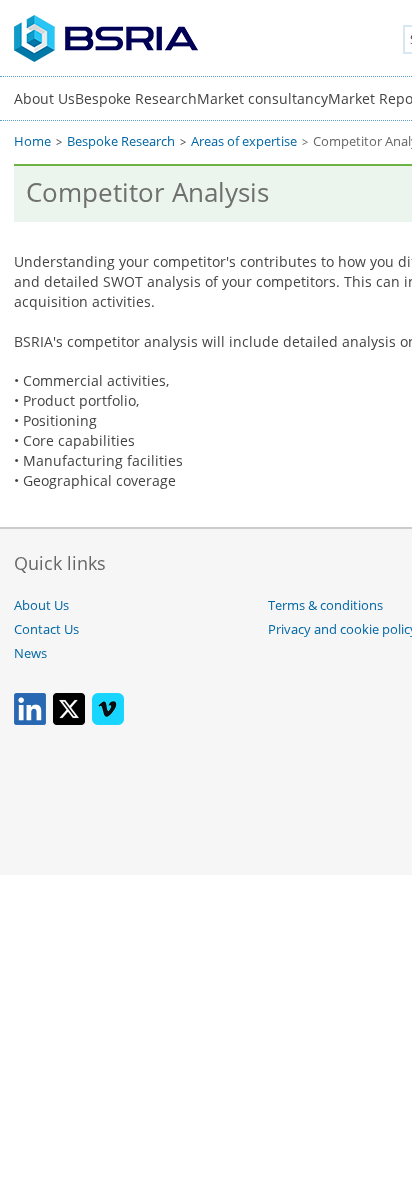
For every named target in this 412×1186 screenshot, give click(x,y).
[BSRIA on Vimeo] (108, 720)
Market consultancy (262, 98)
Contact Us (46, 629)
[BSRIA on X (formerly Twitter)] (69, 720)
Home (32, 141)
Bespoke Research (136, 98)
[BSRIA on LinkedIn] (30, 720)
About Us (44, 98)
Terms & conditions (325, 605)
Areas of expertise (244, 141)
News (30, 653)
